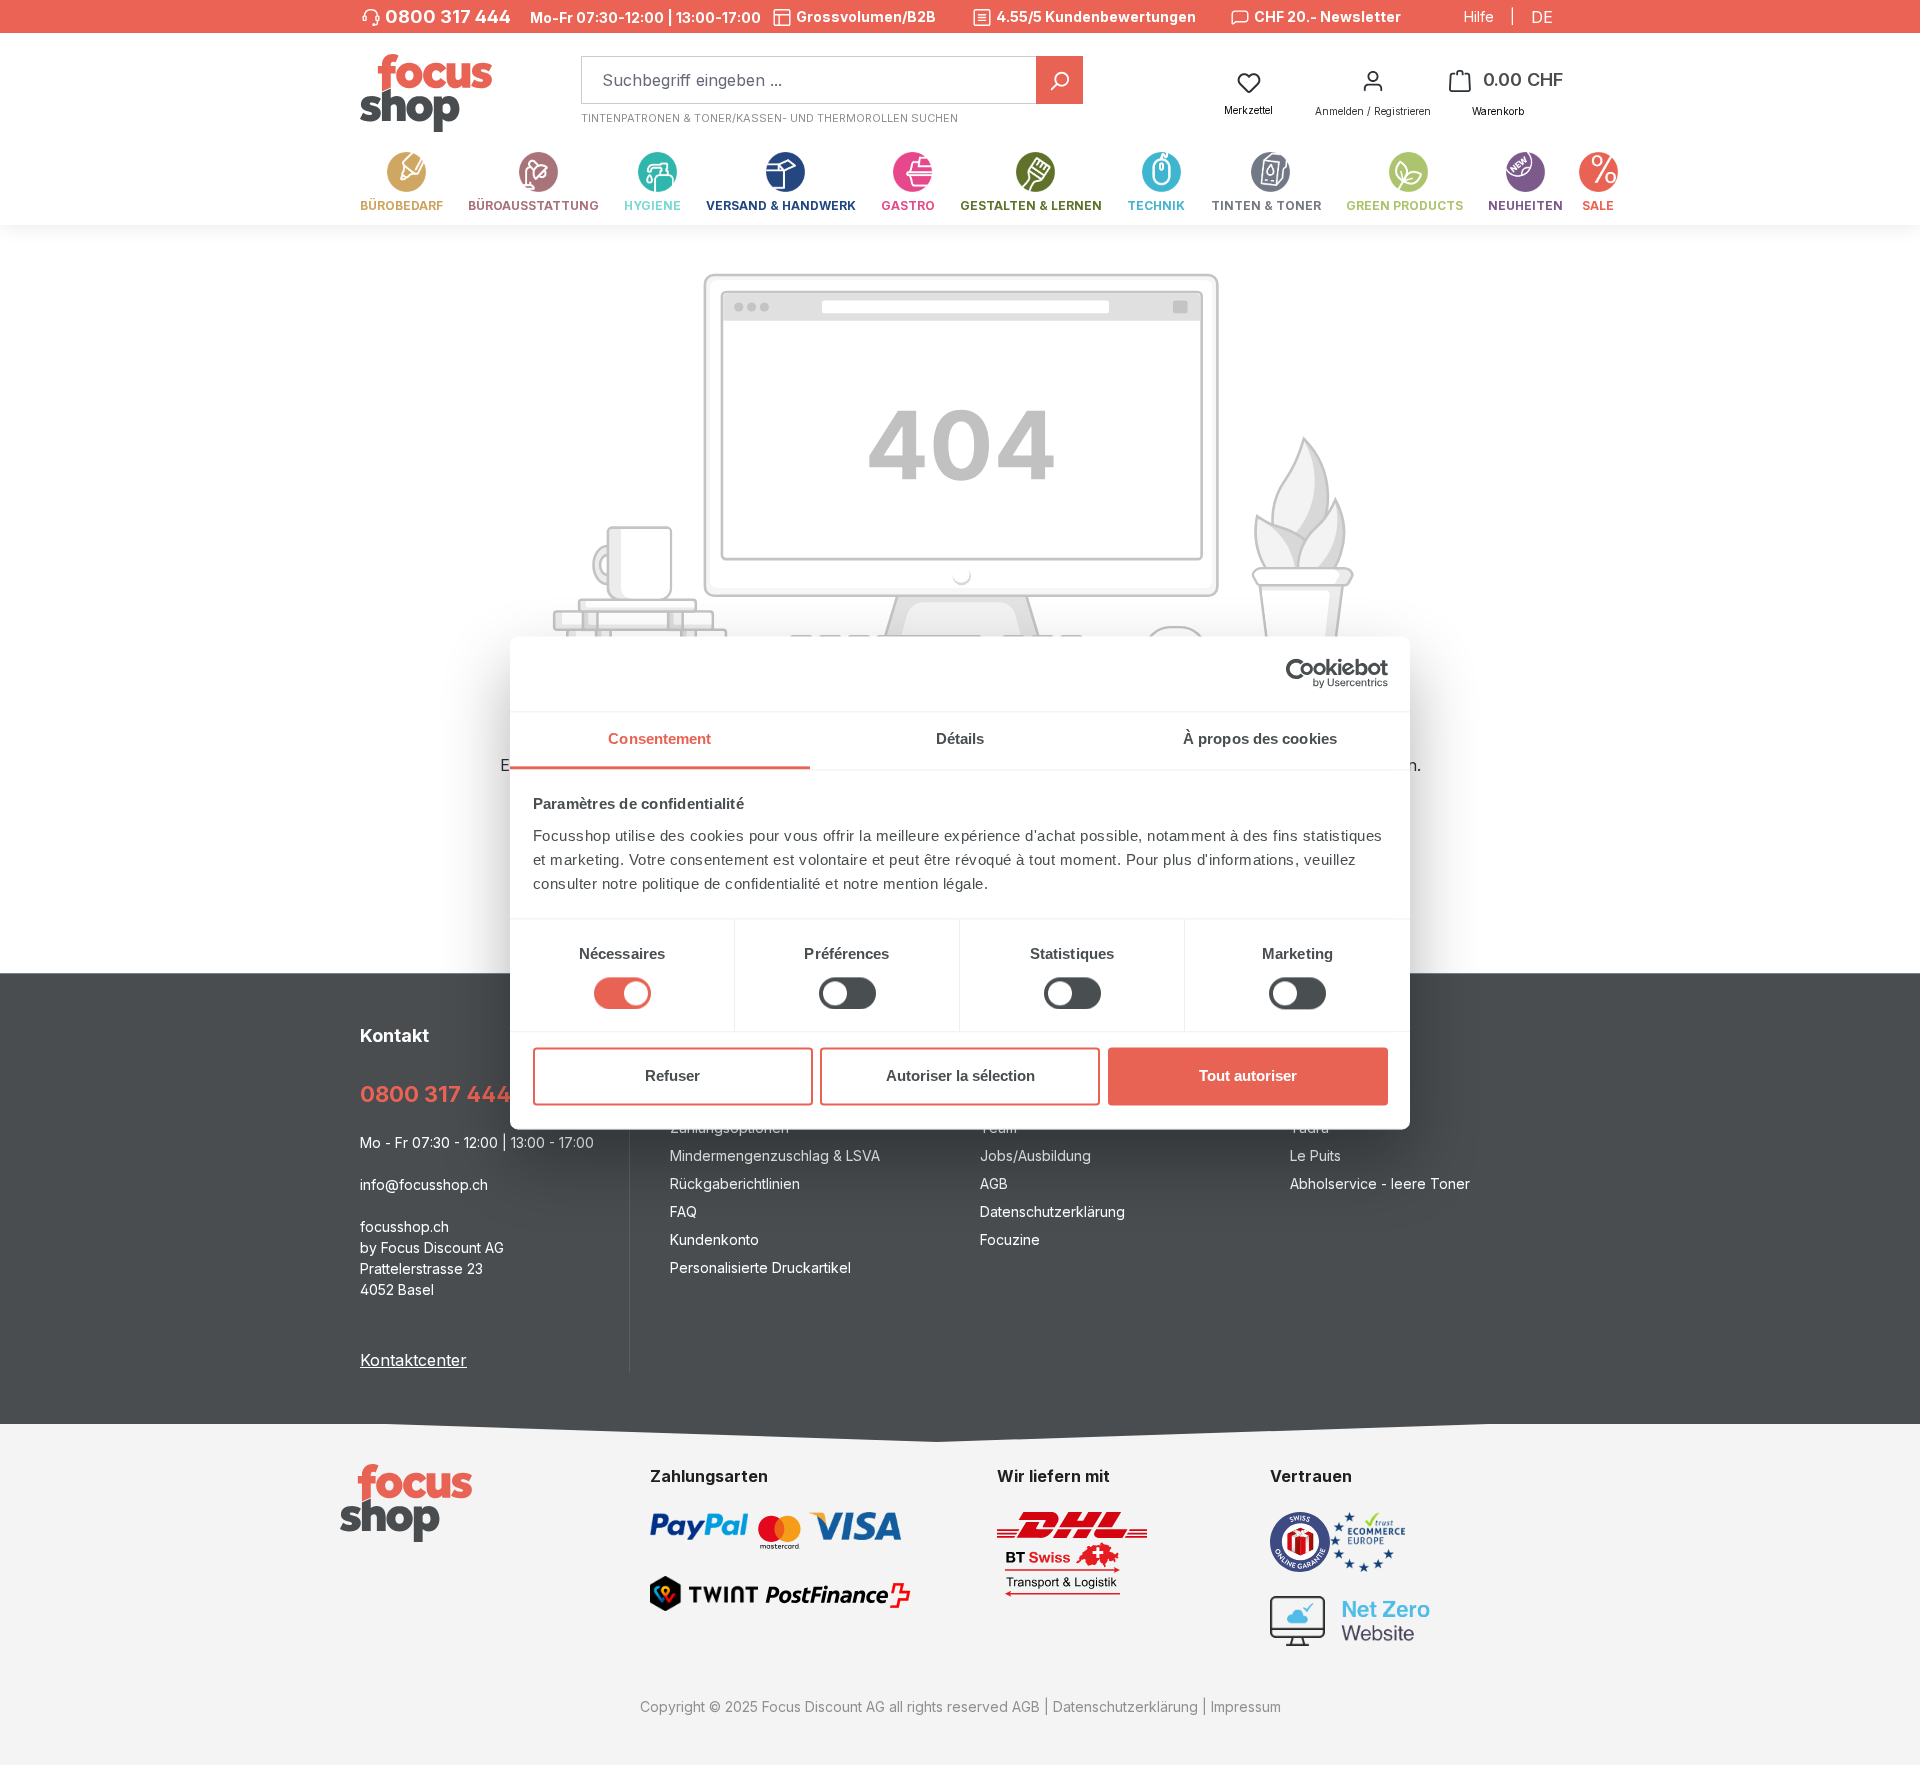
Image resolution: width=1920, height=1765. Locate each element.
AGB (994, 1183)
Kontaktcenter (413, 1360)
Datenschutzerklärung (1052, 1211)
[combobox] (809, 80)
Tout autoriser (1248, 1076)
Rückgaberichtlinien (735, 1183)
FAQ (683, 1211)
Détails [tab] (960, 738)
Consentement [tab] (659, 738)
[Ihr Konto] (1373, 80)
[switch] (847, 993)
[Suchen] (1059, 80)
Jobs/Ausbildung (1035, 1155)
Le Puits (1315, 1155)
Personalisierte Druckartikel (760, 1267)
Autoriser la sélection (960, 1076)
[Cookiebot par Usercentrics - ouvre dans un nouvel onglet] (1300, 673)
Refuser (672, 1076)
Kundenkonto (714, 1239)
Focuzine (1010, 1239)
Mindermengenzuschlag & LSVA (775, 1155)
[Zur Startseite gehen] (426, 82)
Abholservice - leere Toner (1380, 1183)
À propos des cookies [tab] (1260, 738)
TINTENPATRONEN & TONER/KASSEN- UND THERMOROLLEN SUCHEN (769, 118)
